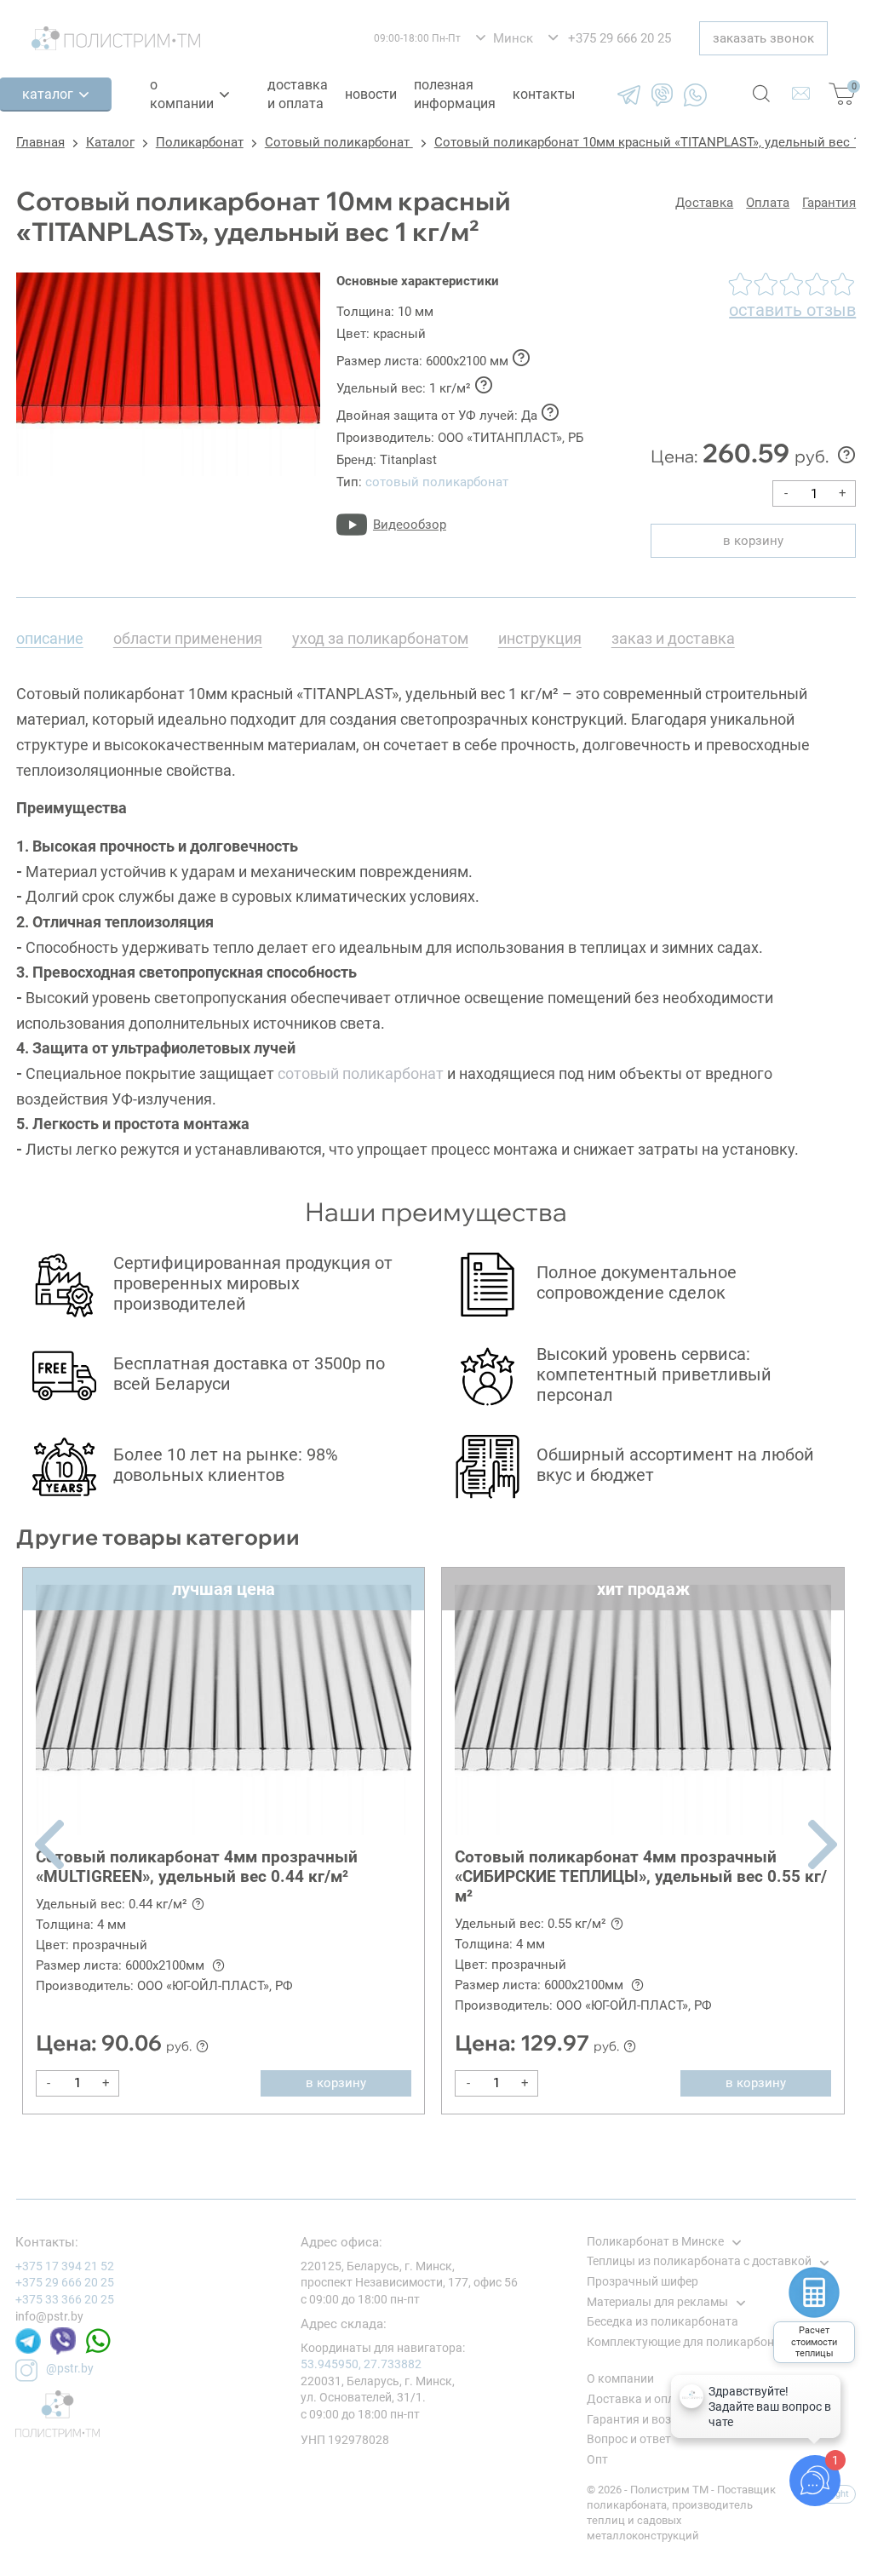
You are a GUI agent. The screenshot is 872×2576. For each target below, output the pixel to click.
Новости (371, 94)
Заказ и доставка (673, 638)
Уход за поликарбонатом (380, 638)
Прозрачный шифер (643, 2281)
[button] (49, 1845)
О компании (182, 94)
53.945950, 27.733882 (361, 2364)
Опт (597, 2459)
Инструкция (540, 638)
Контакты (544, 94)
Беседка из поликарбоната (663, 2321)
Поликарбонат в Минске (655, 2241)
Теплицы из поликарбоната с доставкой (699, 2261)
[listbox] (505, 39)
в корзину (753, 541)
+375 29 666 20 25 (65, 2282)
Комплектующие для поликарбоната (690, 2342)
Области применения (188, 638)
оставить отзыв (792, 310)
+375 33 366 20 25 (65, 2299)
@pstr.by (70, 2368)
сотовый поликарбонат (437, 482)
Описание (50, 638)
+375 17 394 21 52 (65, 2266)
